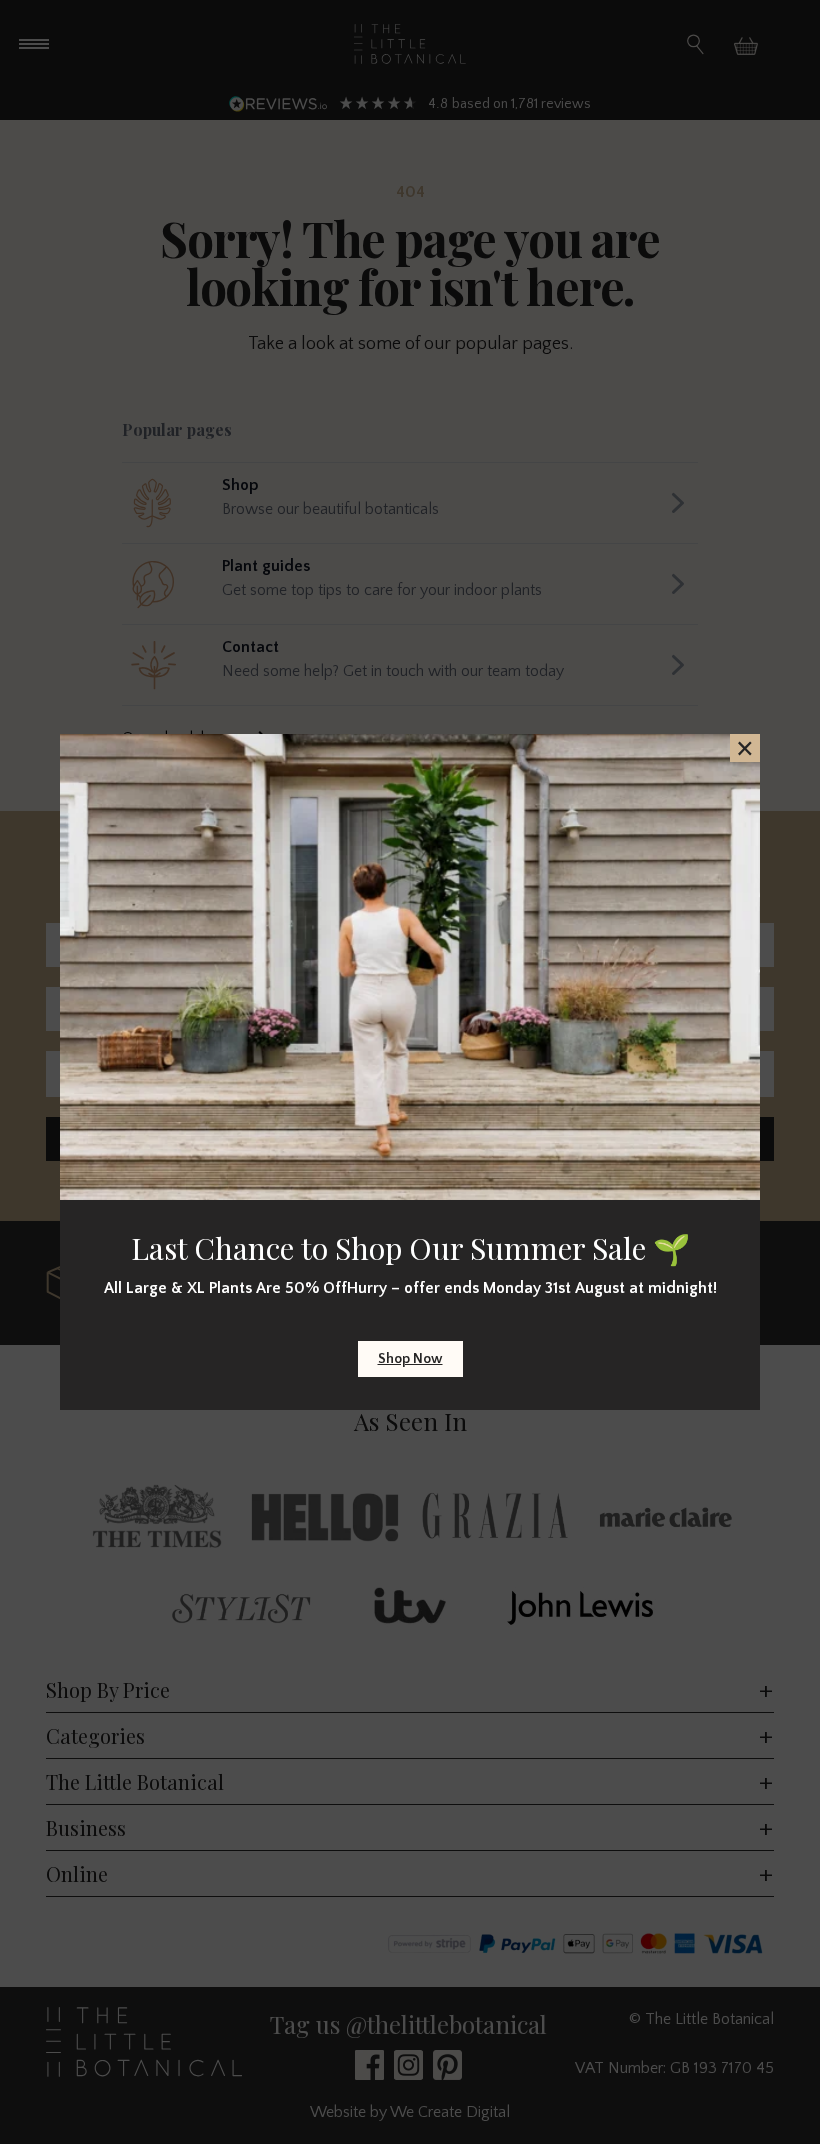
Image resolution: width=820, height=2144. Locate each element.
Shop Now (410, 1359)
